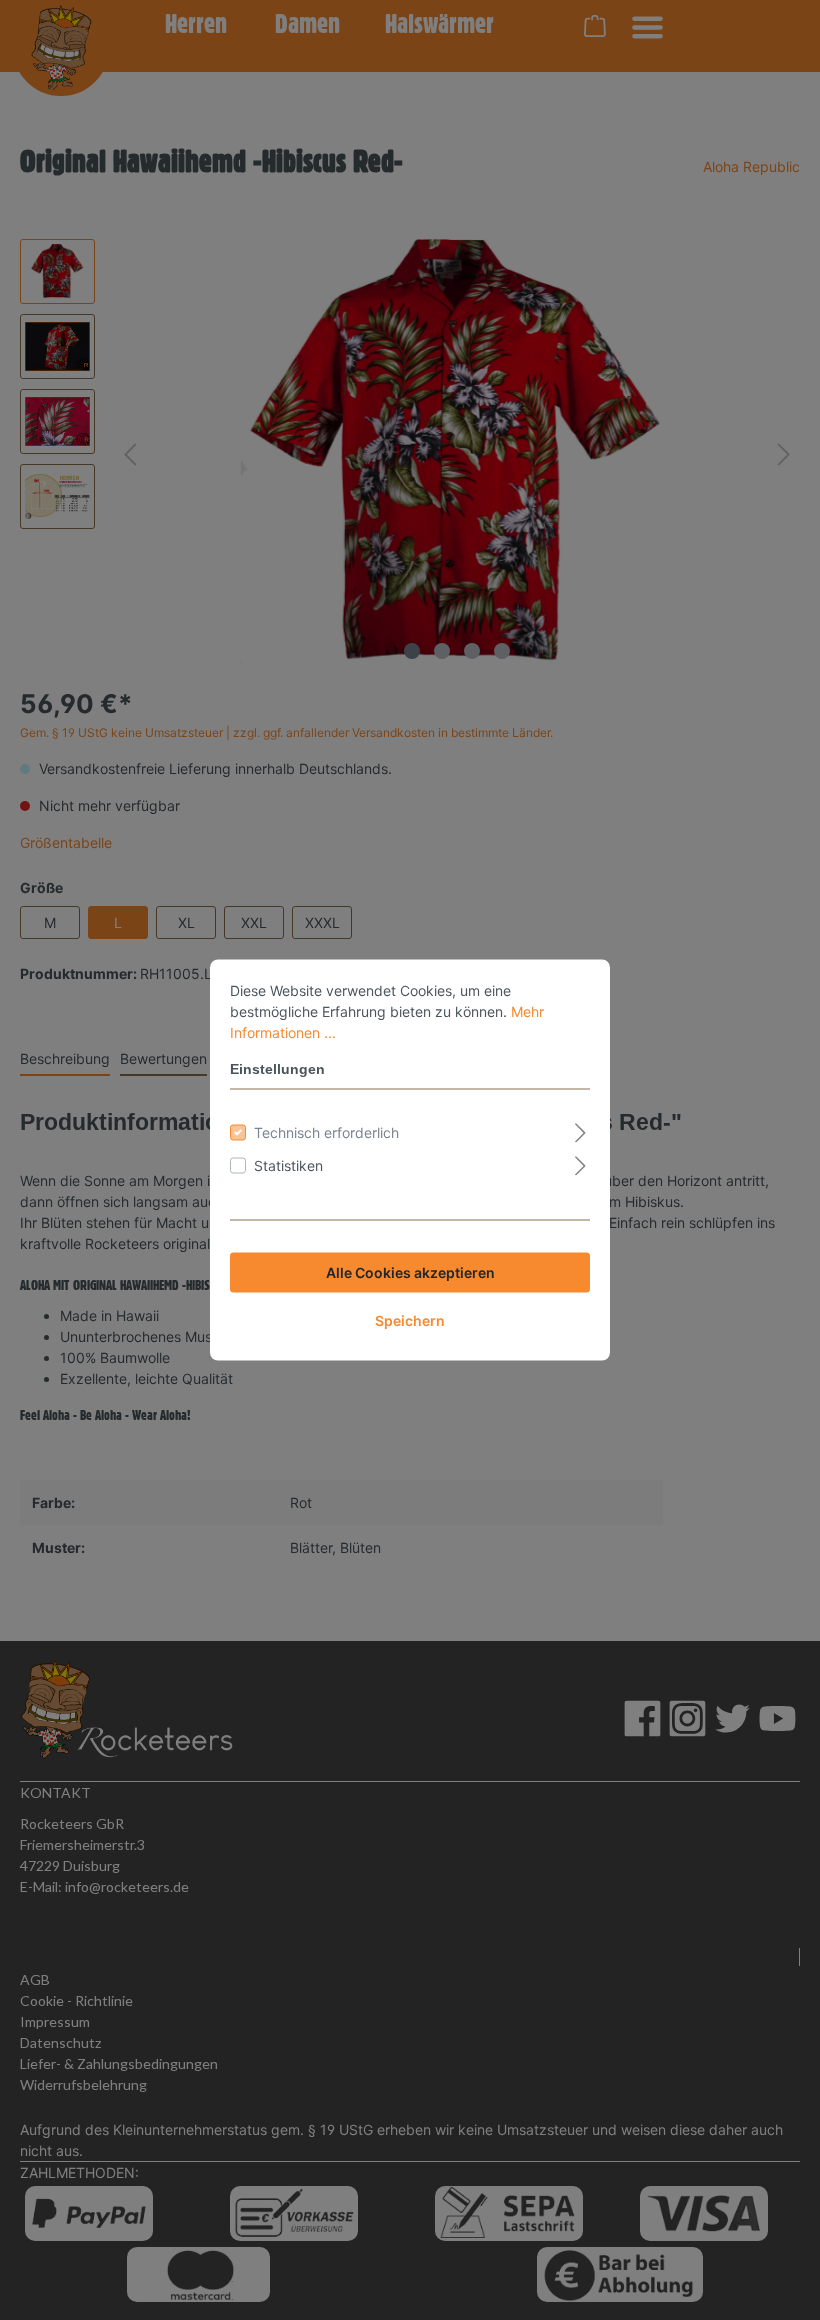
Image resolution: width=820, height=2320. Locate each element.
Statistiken (288, 1165)
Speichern (410, 1320)
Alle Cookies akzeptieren (410, 1272)
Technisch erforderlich (326, 1132)
